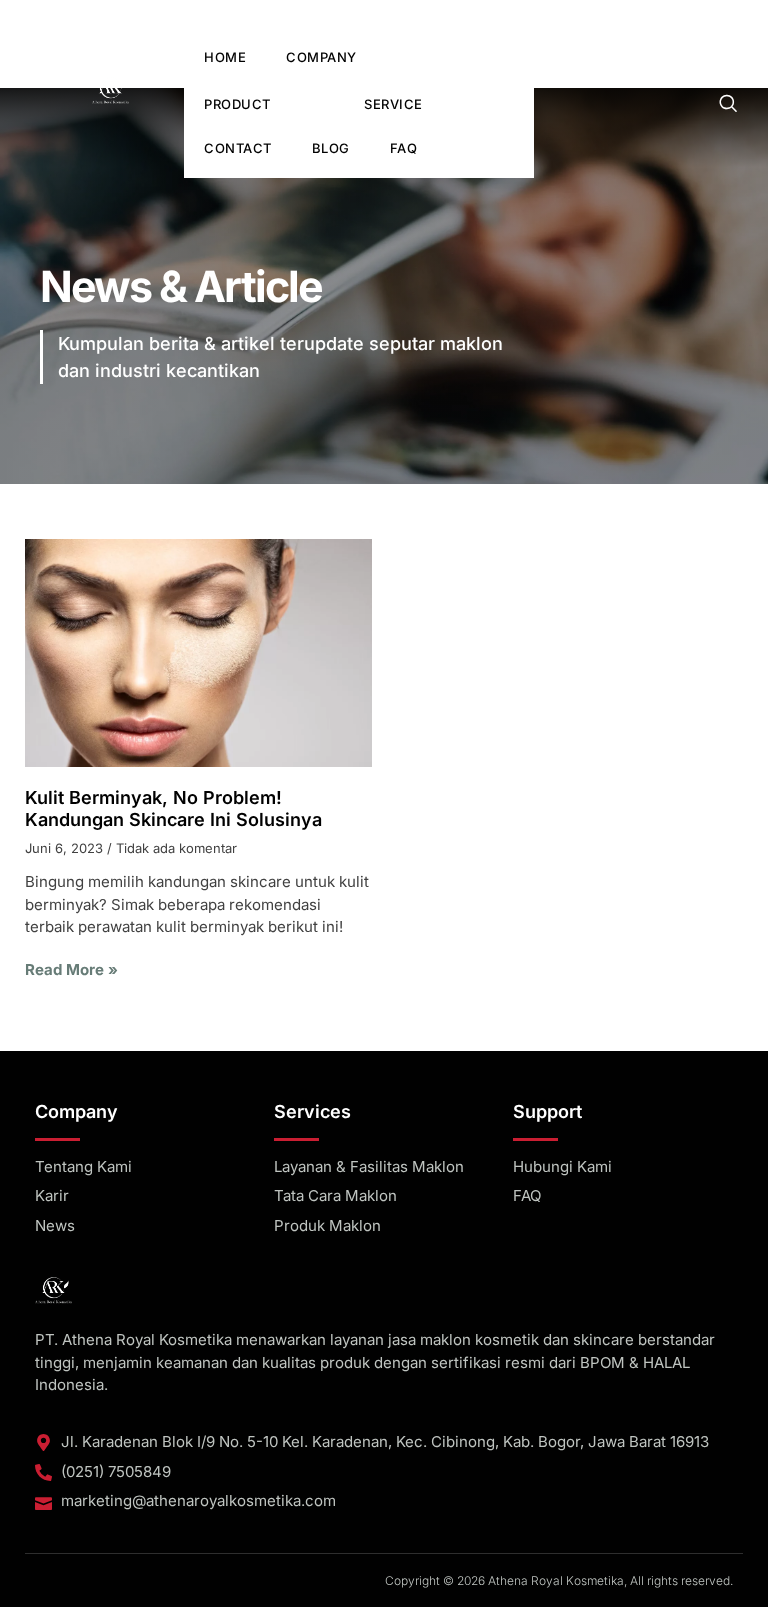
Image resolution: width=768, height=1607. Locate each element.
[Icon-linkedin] (742, 16)
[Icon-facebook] (661, 16)
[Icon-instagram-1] (688, 16)
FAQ (404, 148)
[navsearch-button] (728, 106)
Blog (331, 148)
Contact (238, 148)
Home (225, 57)
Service (393, 104)
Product (237, 104)
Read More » (71, 969)
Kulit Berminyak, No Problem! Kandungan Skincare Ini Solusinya (173, 808)
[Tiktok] (715, 16)
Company (321, 57)
